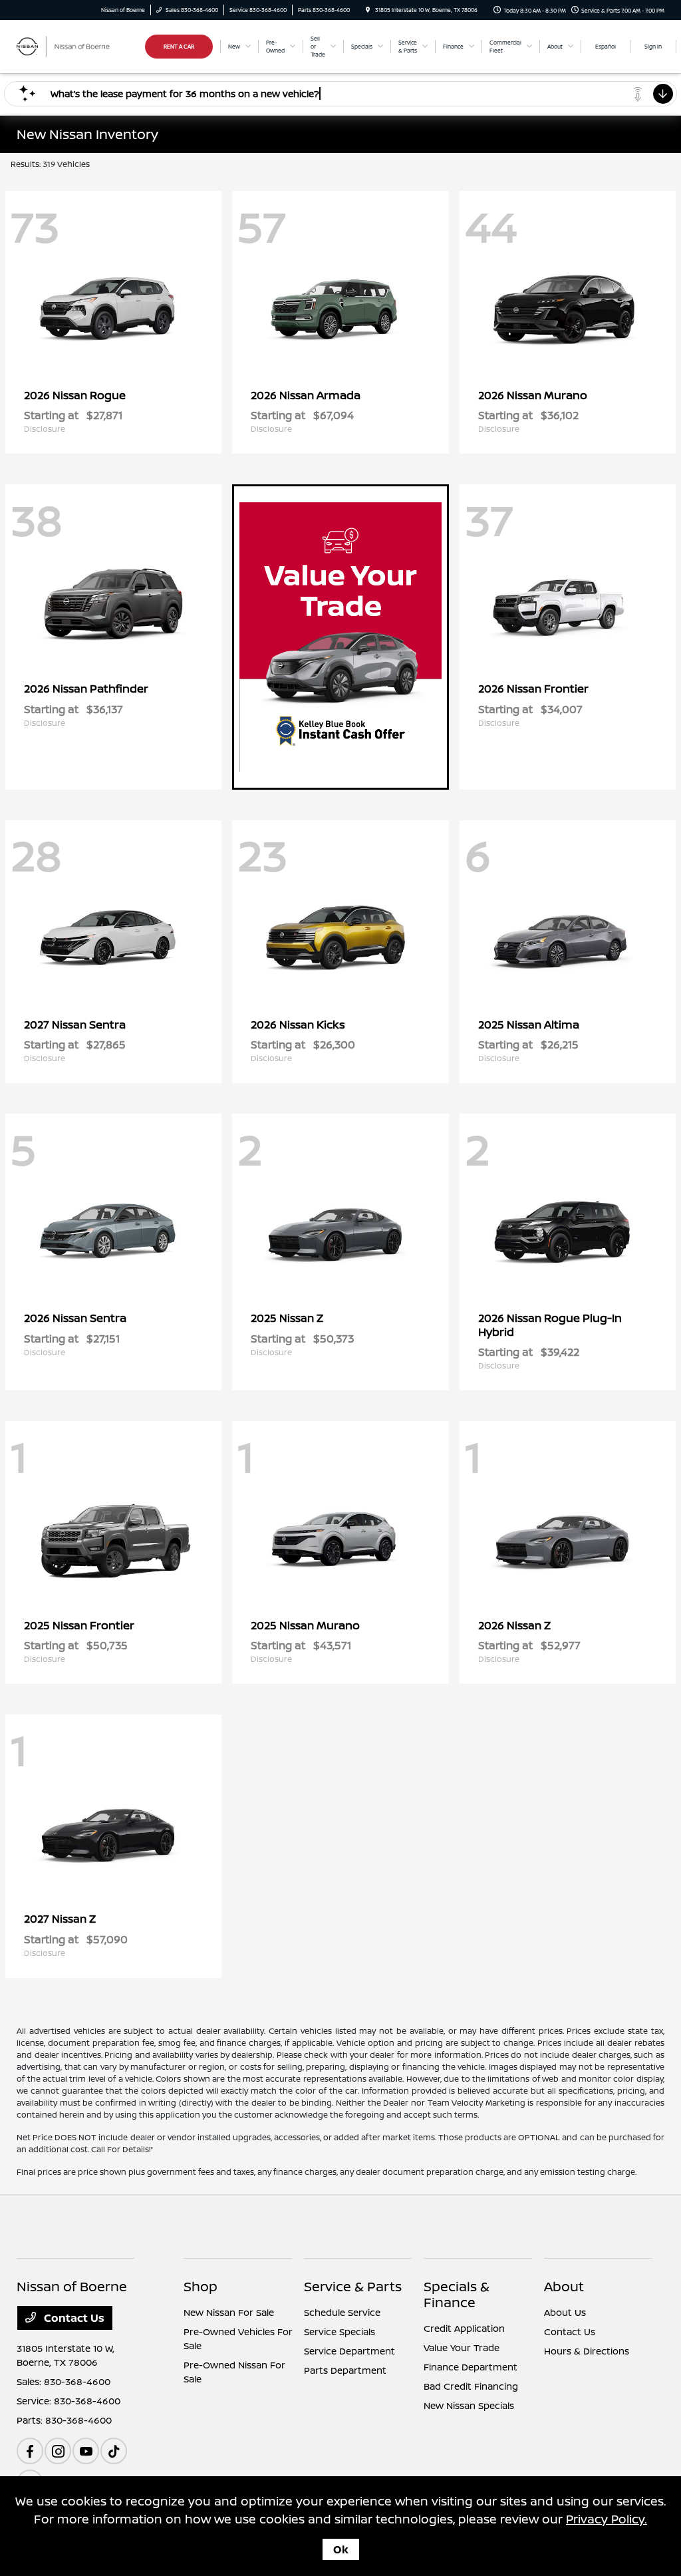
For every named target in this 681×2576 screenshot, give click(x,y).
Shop (201, 2286)
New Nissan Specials (469, 2405)
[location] (368, 10)
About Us (565, 2312)
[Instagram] (58, 2451)
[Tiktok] (114, 2451)
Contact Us (73, 2318)
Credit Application (464, 2328)
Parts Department (345, 2370)
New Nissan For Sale (229, 2312)
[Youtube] (86, 2451)
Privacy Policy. (607, 2519)
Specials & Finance (457, 2294)
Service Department (349, 2351)
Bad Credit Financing (471, 2386)
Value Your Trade (462, 2347)
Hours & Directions (587, 2351)
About (564, 2286)
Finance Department (471, 2367)
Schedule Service (342, 2312)
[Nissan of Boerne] (77, 45)
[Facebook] (30, 2451)
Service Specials (340, 2332)
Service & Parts (353, 2286)
